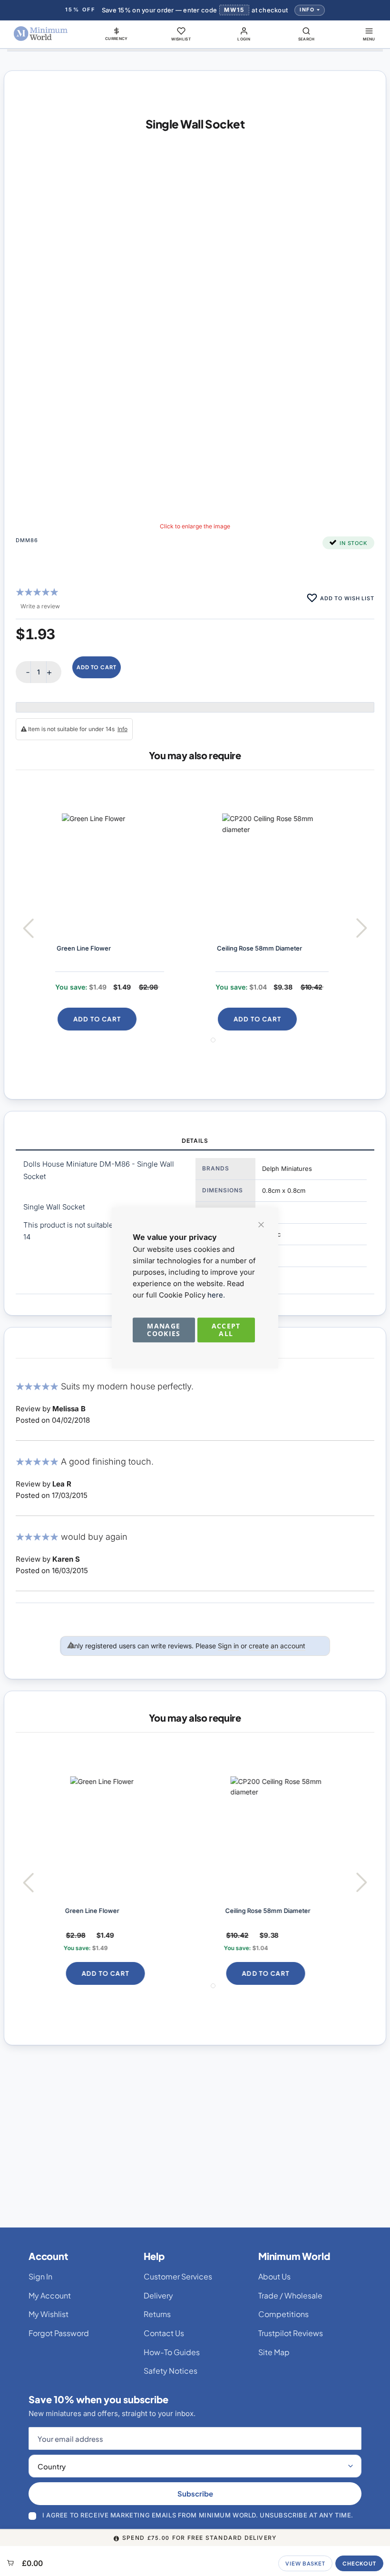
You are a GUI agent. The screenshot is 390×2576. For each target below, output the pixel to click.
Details (195, 1141)
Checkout (359, 2563)
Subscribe (195, 2493)
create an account (277, 1646)
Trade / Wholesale (290, 2295)
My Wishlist (49, 2314)
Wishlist (181, 39)
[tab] (195, 1141)
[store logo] (41, 34)
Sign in (228, 1646)
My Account (50, 2295)
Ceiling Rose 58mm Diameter (253, 948)
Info (307, 10)
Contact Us (164, 2333)
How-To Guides (172, 2352)
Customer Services (178, 2276)
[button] (117, 34)
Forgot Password (59, 2333)
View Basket (305, 2563)
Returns (157, 2314)
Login (244, 39)
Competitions (283, 2314)
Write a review (40, 606)
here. (216, 1295)
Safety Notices (171, 2371)
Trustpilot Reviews (291, 2333)
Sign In (40, 2276)
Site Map (274, 2352)
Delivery (158, 2295)
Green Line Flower (77, 948)
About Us (274, 2276)
